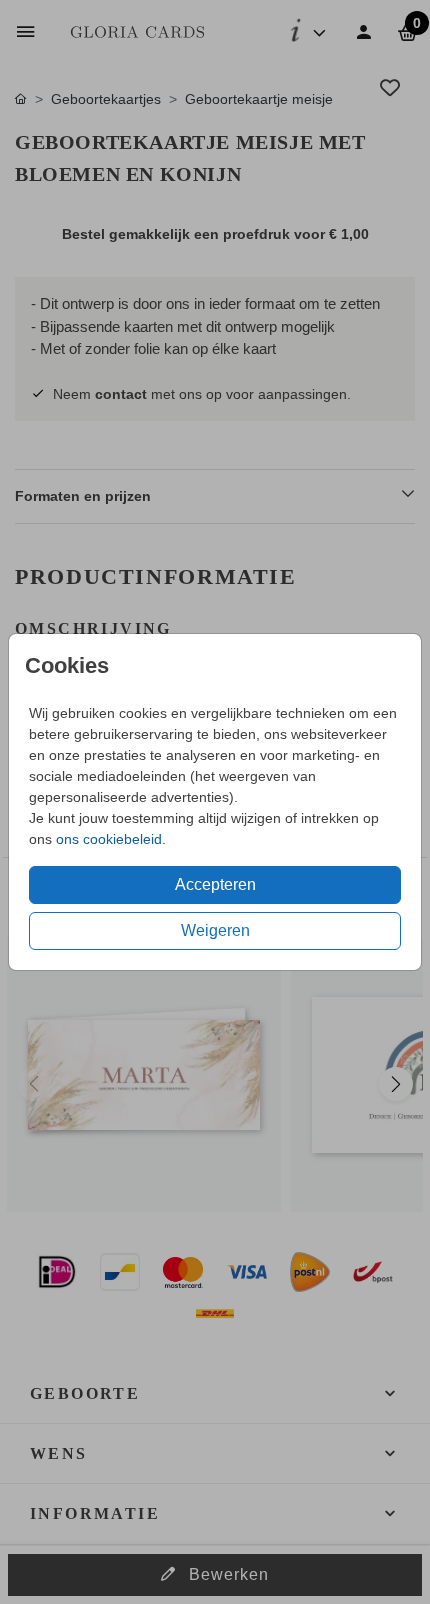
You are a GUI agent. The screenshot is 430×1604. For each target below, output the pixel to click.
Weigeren (215, 930)
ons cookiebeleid (109, 839)
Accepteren (215, 884)
